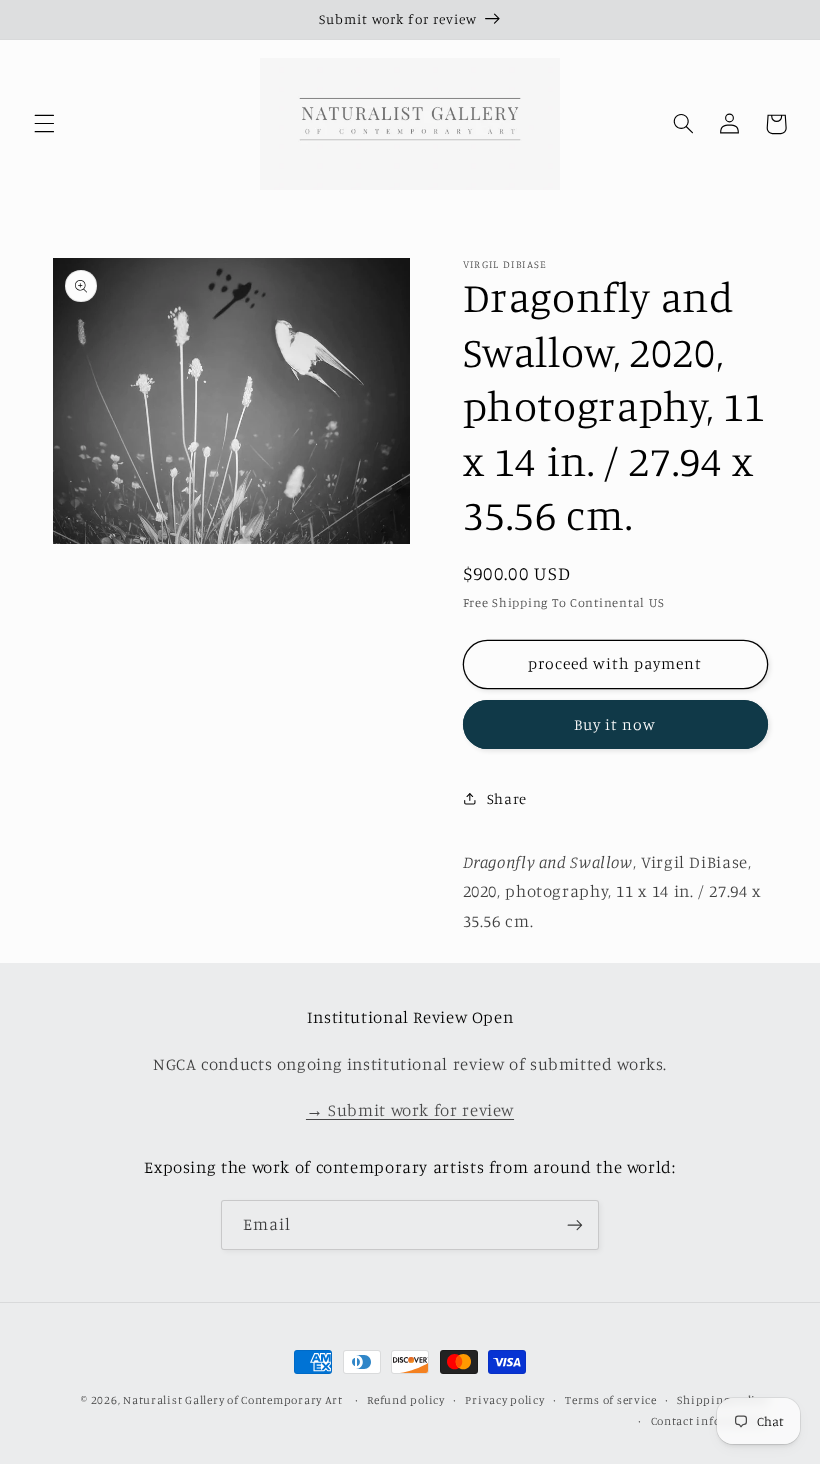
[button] (44, 124)
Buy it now (615, 724)
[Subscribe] (575, 1224)
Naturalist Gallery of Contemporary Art (233, 1400)
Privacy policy (504, 1400)
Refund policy (406, 1400)
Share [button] (507, 798)
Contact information (709, 1421)
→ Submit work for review (410, 1110)
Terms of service (611, 1400)
